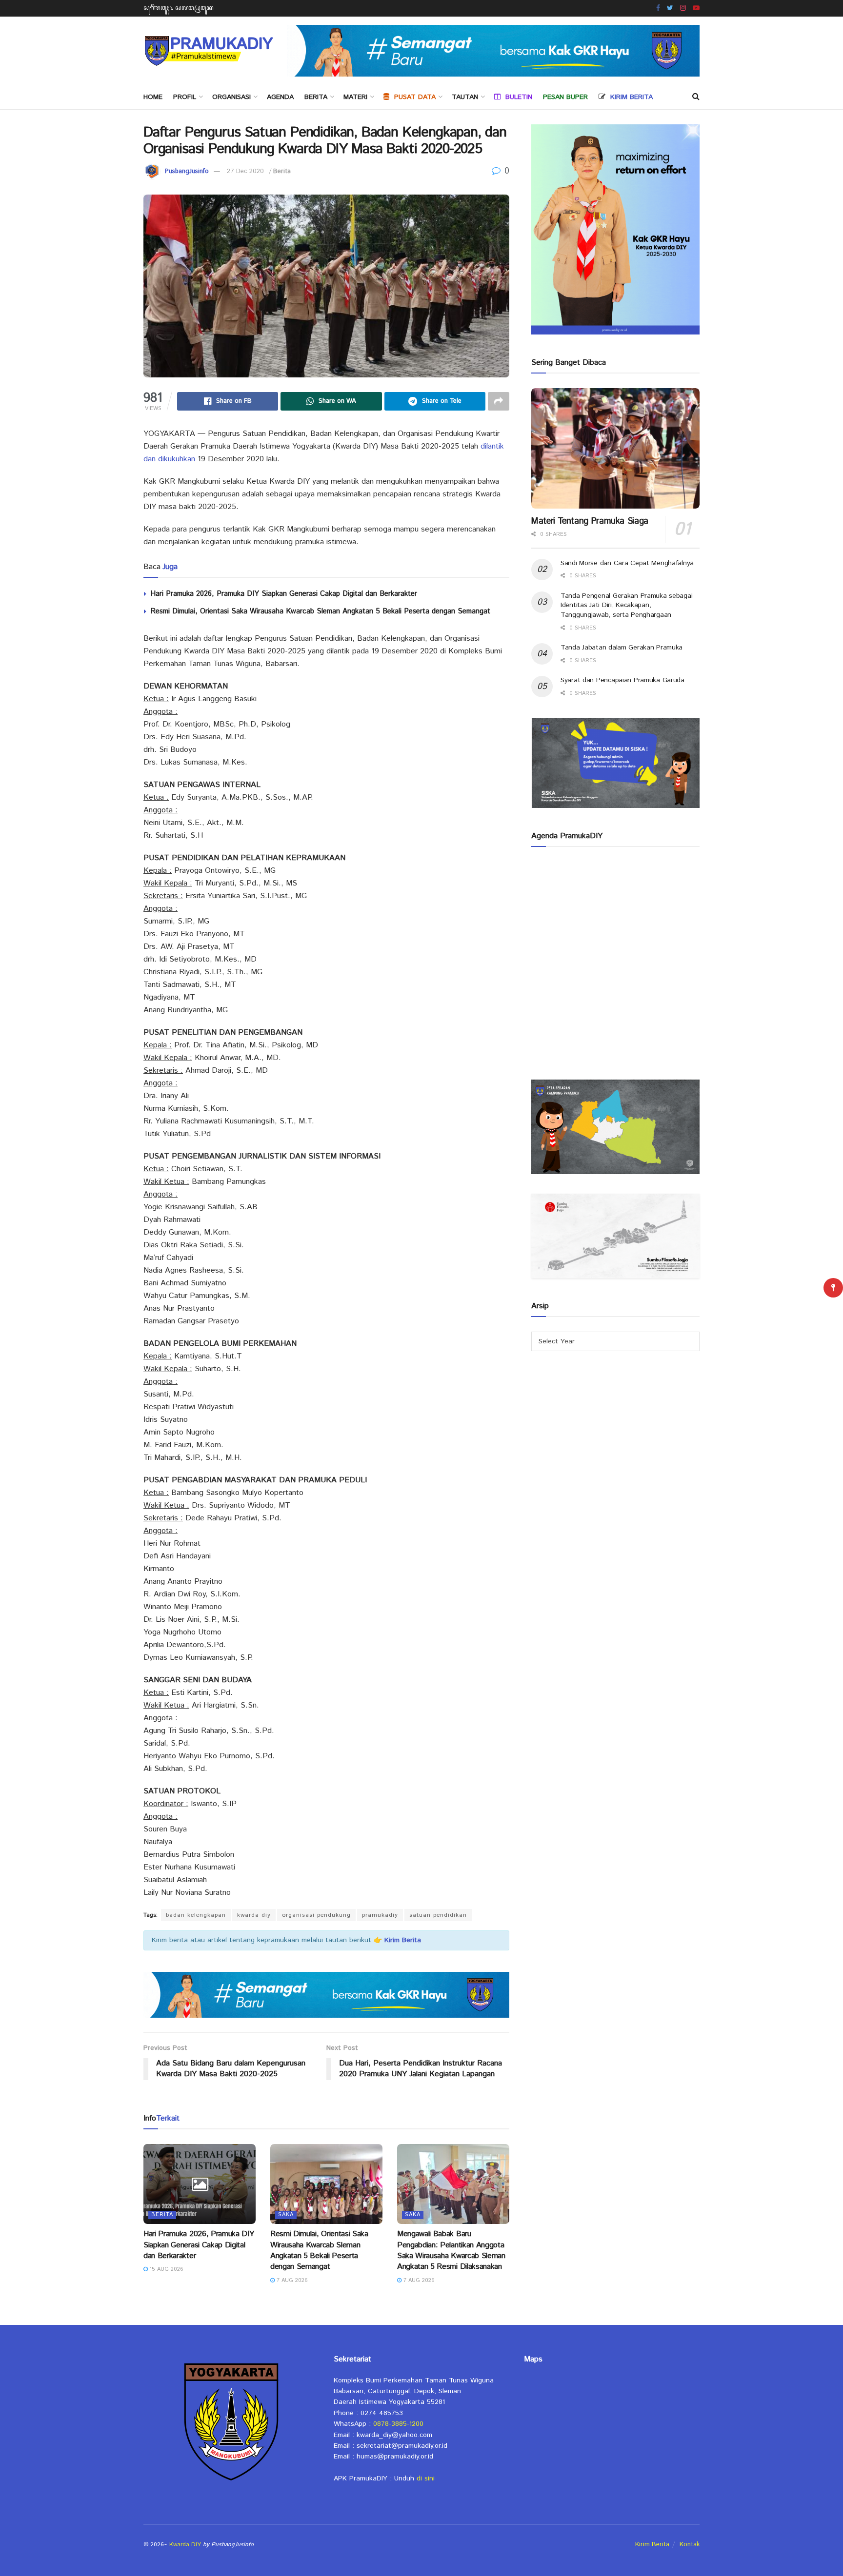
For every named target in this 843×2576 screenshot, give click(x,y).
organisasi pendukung (316, 1915)
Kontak (690, 2545)
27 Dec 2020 (245, 171)
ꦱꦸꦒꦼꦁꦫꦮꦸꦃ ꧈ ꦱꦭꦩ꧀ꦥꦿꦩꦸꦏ (179, 8)
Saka (286, 2215)
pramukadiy (380, 1915)
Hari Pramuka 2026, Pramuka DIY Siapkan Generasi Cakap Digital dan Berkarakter (284, 594)
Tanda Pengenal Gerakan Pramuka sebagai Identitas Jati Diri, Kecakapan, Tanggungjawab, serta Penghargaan (626, 605)
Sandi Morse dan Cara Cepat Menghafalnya (627, 563)
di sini (426, 2478)
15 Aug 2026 (166, 2269)
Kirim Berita (652, 2545)
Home (153, 97)
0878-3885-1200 (398, 2424)
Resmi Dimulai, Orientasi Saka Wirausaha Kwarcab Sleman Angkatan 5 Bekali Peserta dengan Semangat (320, 611)
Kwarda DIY (185, 2545)
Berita (316, 97)
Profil (185, 97)
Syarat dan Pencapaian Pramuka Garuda (622, 680)
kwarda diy (254, 1915)
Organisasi (231, 97)
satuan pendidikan (438, 1915)
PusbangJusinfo (187, 171)
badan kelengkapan (196, 1915)
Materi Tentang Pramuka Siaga (590, 521)
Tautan (465, 97)
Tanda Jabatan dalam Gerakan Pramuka (622, 648)
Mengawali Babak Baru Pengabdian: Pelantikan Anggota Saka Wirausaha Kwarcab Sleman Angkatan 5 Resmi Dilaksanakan (451, 2250)
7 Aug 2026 (291, 2281)
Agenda (280, 97)
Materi (355, 97)
